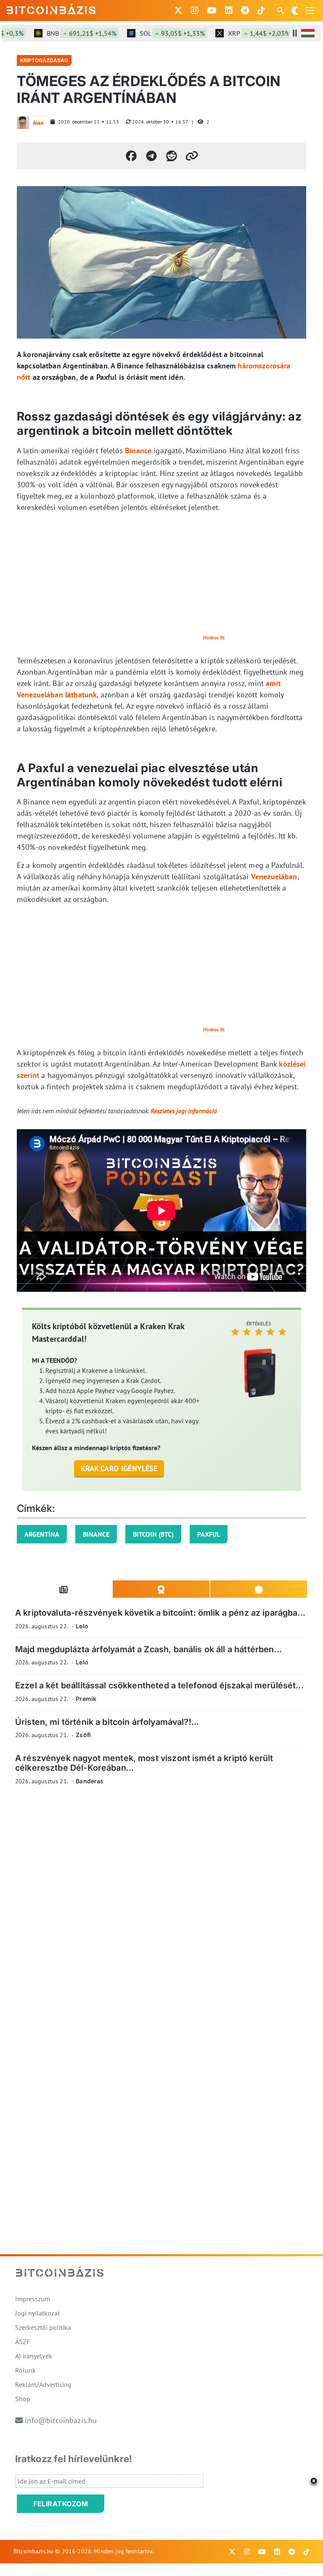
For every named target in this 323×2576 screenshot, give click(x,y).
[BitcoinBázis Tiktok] (261, 11)
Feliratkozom (61, 2504)
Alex (38, 123)
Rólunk (25, 2370)
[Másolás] (192, 156)
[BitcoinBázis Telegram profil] (245, 11)
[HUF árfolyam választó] (308, 33)
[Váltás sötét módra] (295, 11)
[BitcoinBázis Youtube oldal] (212, 11)
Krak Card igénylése (119, 1468)
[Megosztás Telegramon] (151, 156)
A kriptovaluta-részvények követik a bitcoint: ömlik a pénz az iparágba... (160, 1613)
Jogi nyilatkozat (37, 2313)
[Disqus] (161, 1908)
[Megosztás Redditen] (172, 156)
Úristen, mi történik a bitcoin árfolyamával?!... (107, 1722)
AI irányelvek (34, 2356)
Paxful (209, 1534)
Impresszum (33, 2299)
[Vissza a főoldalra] (51, 9)
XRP (239, 33)
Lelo (82, 1626)
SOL (152, 33)
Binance (138, 451)
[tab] (64, 1589)
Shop (23, 2399)
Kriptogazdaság (44, 60)
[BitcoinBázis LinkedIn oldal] (229, 11)
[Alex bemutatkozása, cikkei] (23, 123)
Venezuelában (274, 877)
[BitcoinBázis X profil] (178, 11)
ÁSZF (23, 2342)
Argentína (42, 1534)
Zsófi (83, 1735)
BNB (61, 33)
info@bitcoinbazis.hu (61, 2420)
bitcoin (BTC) (153, 1534)
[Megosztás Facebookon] (131, 156)
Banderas (90, 1781)
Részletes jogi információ (184, 1111)
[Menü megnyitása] (310, 11)
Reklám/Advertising (43, 2384)
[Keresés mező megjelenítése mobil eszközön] (281, 11)
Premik (86, 1699)
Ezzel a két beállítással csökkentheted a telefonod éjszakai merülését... (159, 1685)
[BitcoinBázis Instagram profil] (195, 11)
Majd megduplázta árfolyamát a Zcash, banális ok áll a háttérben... (148, 1649)
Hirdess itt (214, 637)
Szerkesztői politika (43, 2327)
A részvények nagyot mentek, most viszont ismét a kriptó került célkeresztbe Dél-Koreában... (144, 1763)
